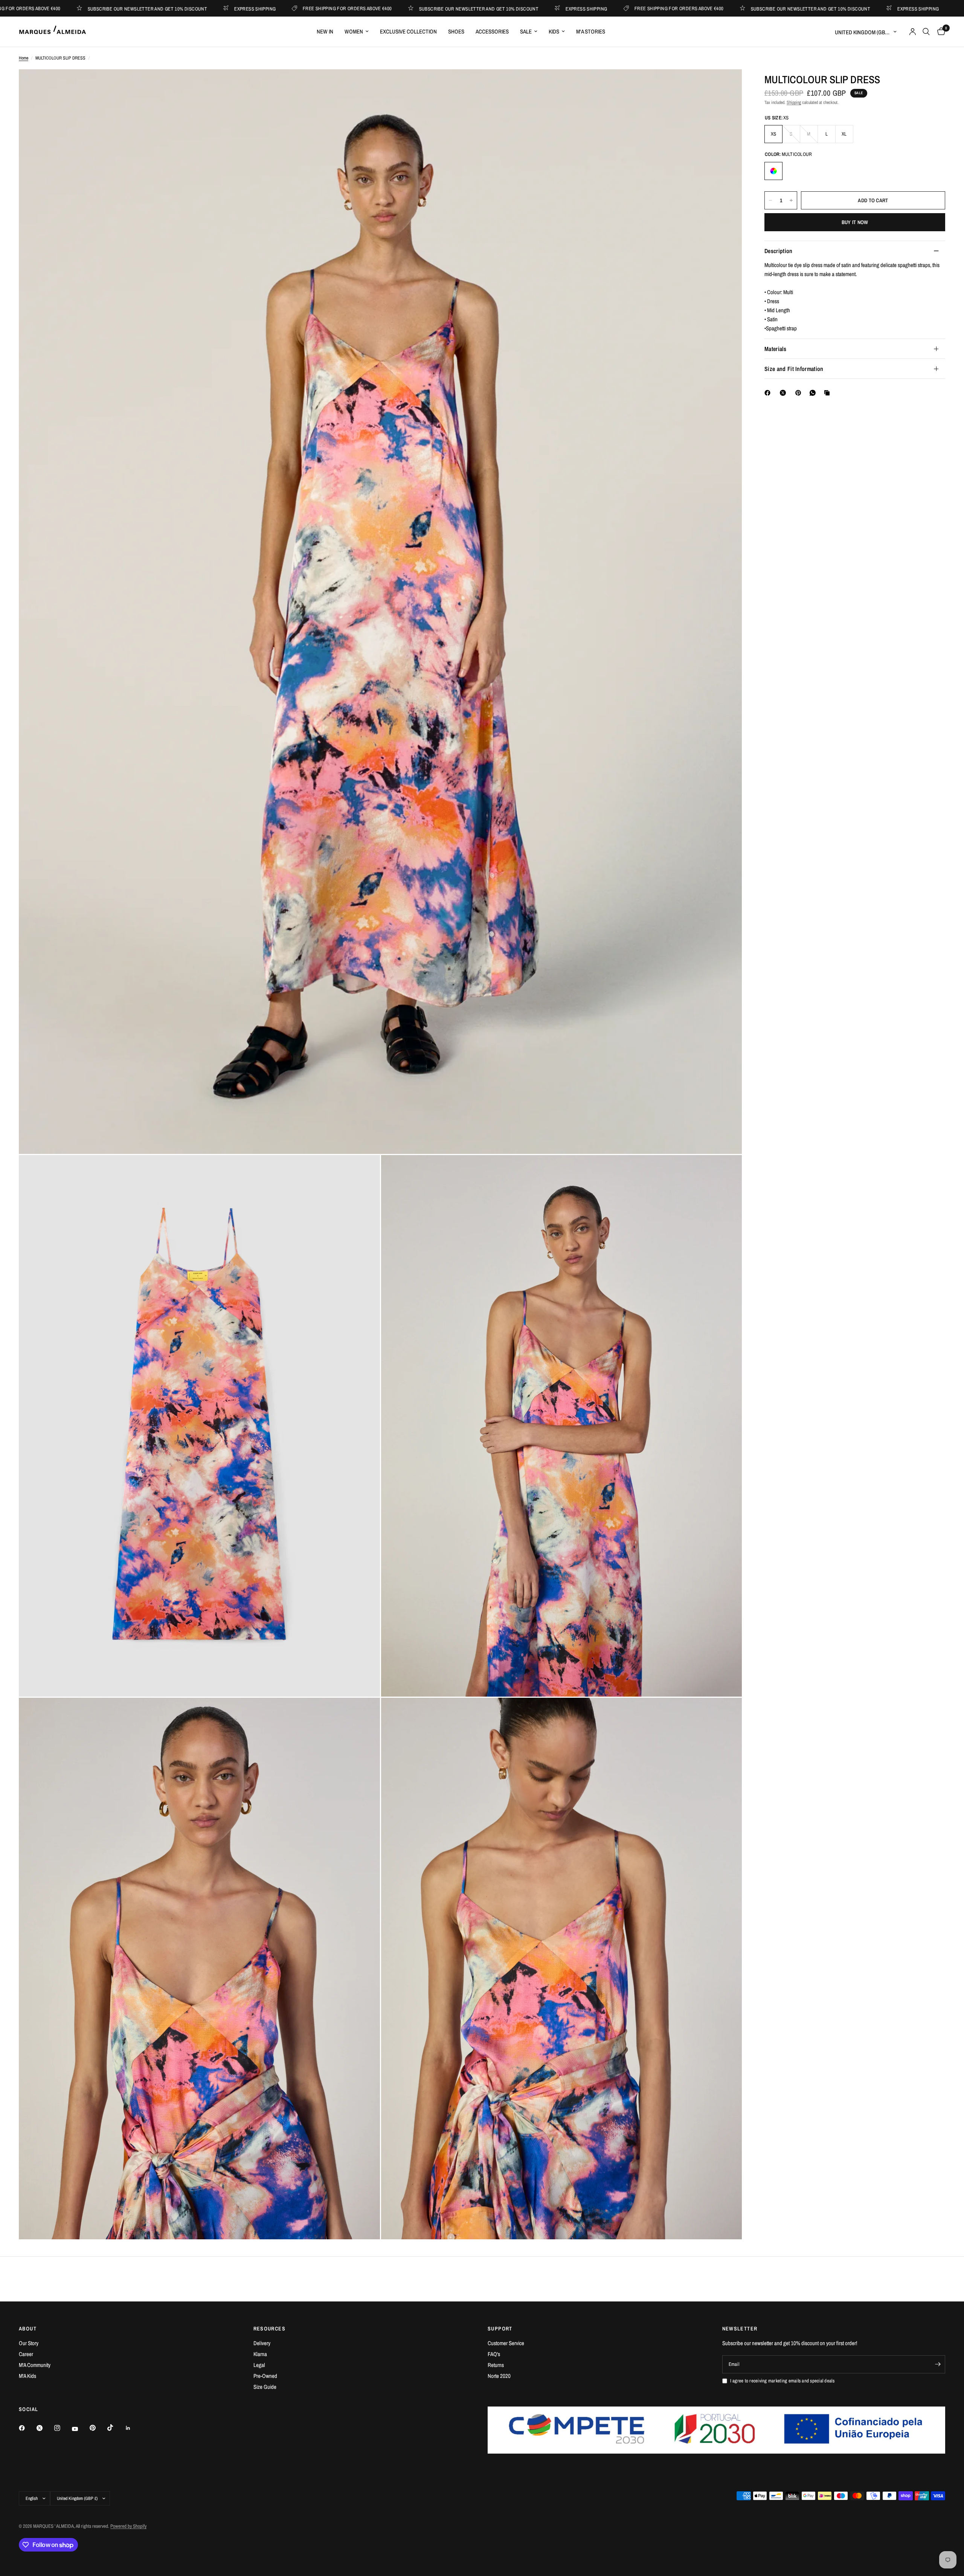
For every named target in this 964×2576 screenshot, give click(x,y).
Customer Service (506, 2343)
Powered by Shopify (128, 2526)
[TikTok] (116, 2428)
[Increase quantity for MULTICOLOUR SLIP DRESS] (791, 200)
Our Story (29, 2343)
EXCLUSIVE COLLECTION (408, 31)
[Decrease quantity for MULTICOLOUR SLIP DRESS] (770, 200)
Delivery (262, 2343)
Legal (259, 2365)
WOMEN (354, 31)
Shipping (794, 102)
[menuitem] (325, 32)
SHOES (456, 31)
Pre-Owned (265, 2376)
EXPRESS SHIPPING (104, 8)
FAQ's (494, 2354)
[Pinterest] (800, 393)
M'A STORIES (591, 31)
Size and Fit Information (794, 369)
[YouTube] (80, 2429)
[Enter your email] (938, 2364)
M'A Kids (27, 2376)
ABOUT (28, 2329)
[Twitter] (45, 2428)
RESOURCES (270, 2329)
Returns (496, 2365)
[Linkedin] (133, 2428)
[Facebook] (769, 393)
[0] (939, 32)
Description (779, 251)
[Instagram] (63, 2428)
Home (24, 58)
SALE (526, 31)
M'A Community (35, 2365)
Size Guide (265, 2387)
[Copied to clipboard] (828, 393)
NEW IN (325, 31)
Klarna (260, 2354)
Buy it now (855, 222)
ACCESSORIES (492, 31)
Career (26, 2354)
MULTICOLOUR (773, 171)
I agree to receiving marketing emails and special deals (782, 2381)
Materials (775, 349)
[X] (784, 393)
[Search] (926, 32)
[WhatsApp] (814, 393)
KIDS (554, 31)
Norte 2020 (499, 2376)
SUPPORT (500, 2329)
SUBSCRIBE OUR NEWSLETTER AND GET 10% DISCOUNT (328, 8)
